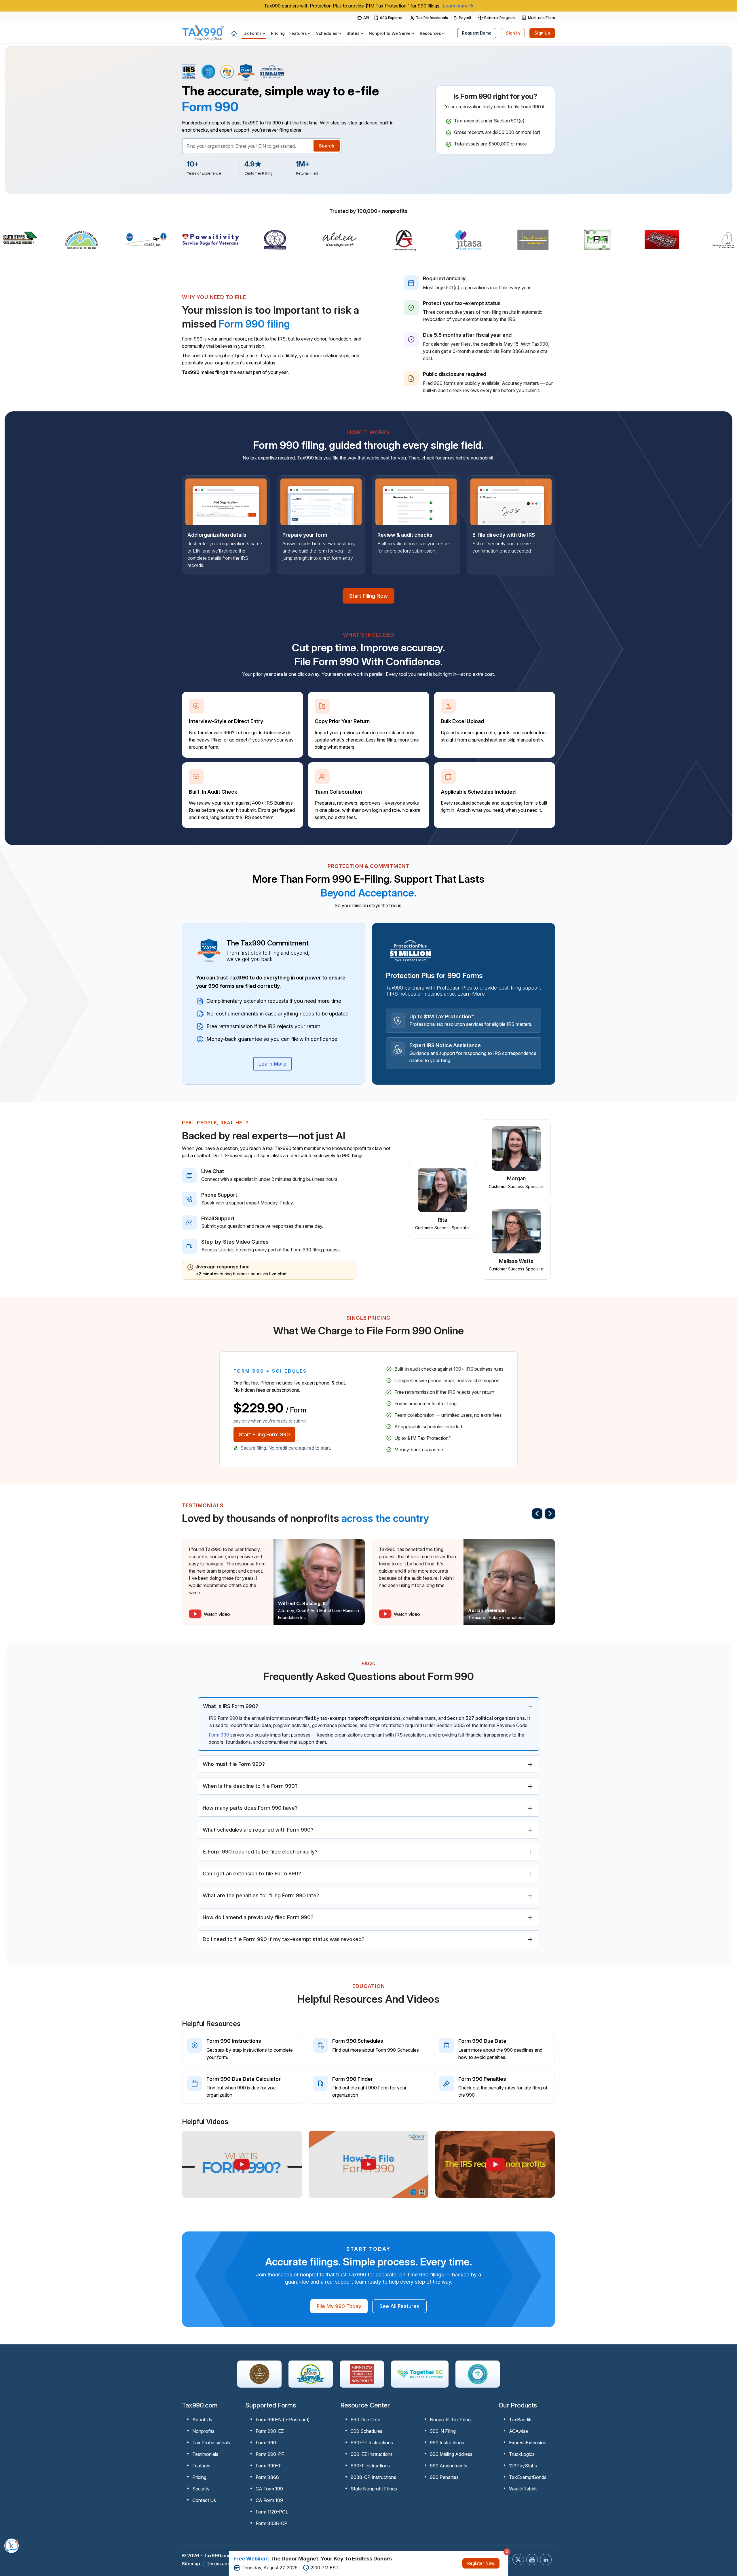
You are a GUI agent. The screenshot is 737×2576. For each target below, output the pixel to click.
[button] (254, 33)
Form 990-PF (270, 2454)
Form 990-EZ (270, 2431)
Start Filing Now (368, 596)
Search (327, 146)
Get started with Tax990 (37, 2526)
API (366, 18)
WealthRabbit (523, 2489)
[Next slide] (550, 1514)
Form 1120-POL (272, 2512)
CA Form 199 (269, 2489)
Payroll (465, 18)
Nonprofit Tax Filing (450, 2420)
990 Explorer (391, 18)
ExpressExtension (528, 2443)
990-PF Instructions (372, 2443)
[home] (234, 33)
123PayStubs (523, 2466)
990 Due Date (365, 2420)
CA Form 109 (269, 2500)
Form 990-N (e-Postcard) (283, 2420)
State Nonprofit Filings (374, 2489)
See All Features (399, 2306)
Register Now (481, 2563)
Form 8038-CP (271, 2523)
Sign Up (542, 33)
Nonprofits (203, 2431)
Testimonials (205, 2454)
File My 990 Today (339, 2306)
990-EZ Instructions (372, 2454)
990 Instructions (447, 2443)
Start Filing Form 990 (264, 1434)
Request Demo (477, 33)
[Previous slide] (537, 1514)
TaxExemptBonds (528, 2477)
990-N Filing (443, 2431)
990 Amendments (449, 2466)
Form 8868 (267, 2477)
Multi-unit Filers (542, 18)
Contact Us (204, 2500)
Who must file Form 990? (234, 1764)
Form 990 (219, 1735)
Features (201, 2466)
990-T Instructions (370, 2466)
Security (201, 2489)
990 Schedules (366, 2431)
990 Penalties (444, 2477)
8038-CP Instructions (373, 2477)
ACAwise (518, 2431)
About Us (202, 2420)
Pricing (199, 2477)
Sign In (513, 33)
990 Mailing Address (451, 2454)
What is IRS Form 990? (231, 1706)
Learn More (272, 1064)
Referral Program (499, 18)
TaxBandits (521, 2420)
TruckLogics (522, 2454)
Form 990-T (268, 2466)
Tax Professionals (432, 18)
